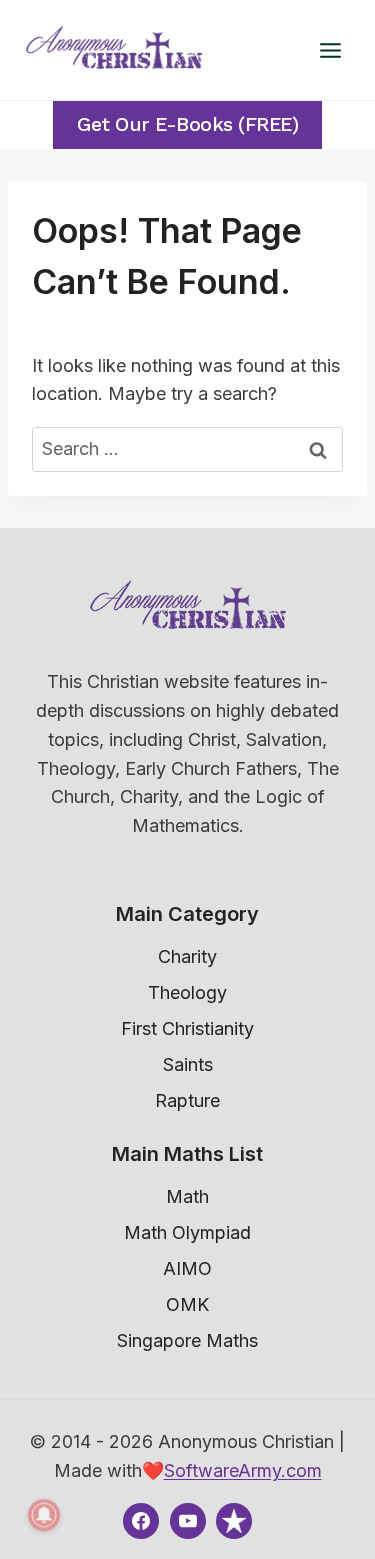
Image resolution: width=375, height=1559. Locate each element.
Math (187, 1196)
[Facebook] (141, 1521)
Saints (188, 1064)
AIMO (187, 1268)
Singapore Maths (187, 1340)
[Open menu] (330, 50)
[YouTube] (188, 1521)
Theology (187, 992)
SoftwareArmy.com (243, 1470)
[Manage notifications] (44, 1515)
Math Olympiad (187, 1232)
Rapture (187, 1100)
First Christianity (187, 1028)
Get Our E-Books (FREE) (187, 124)
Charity (187, 956)
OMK (187, 1304)
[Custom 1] (234, 1521)
